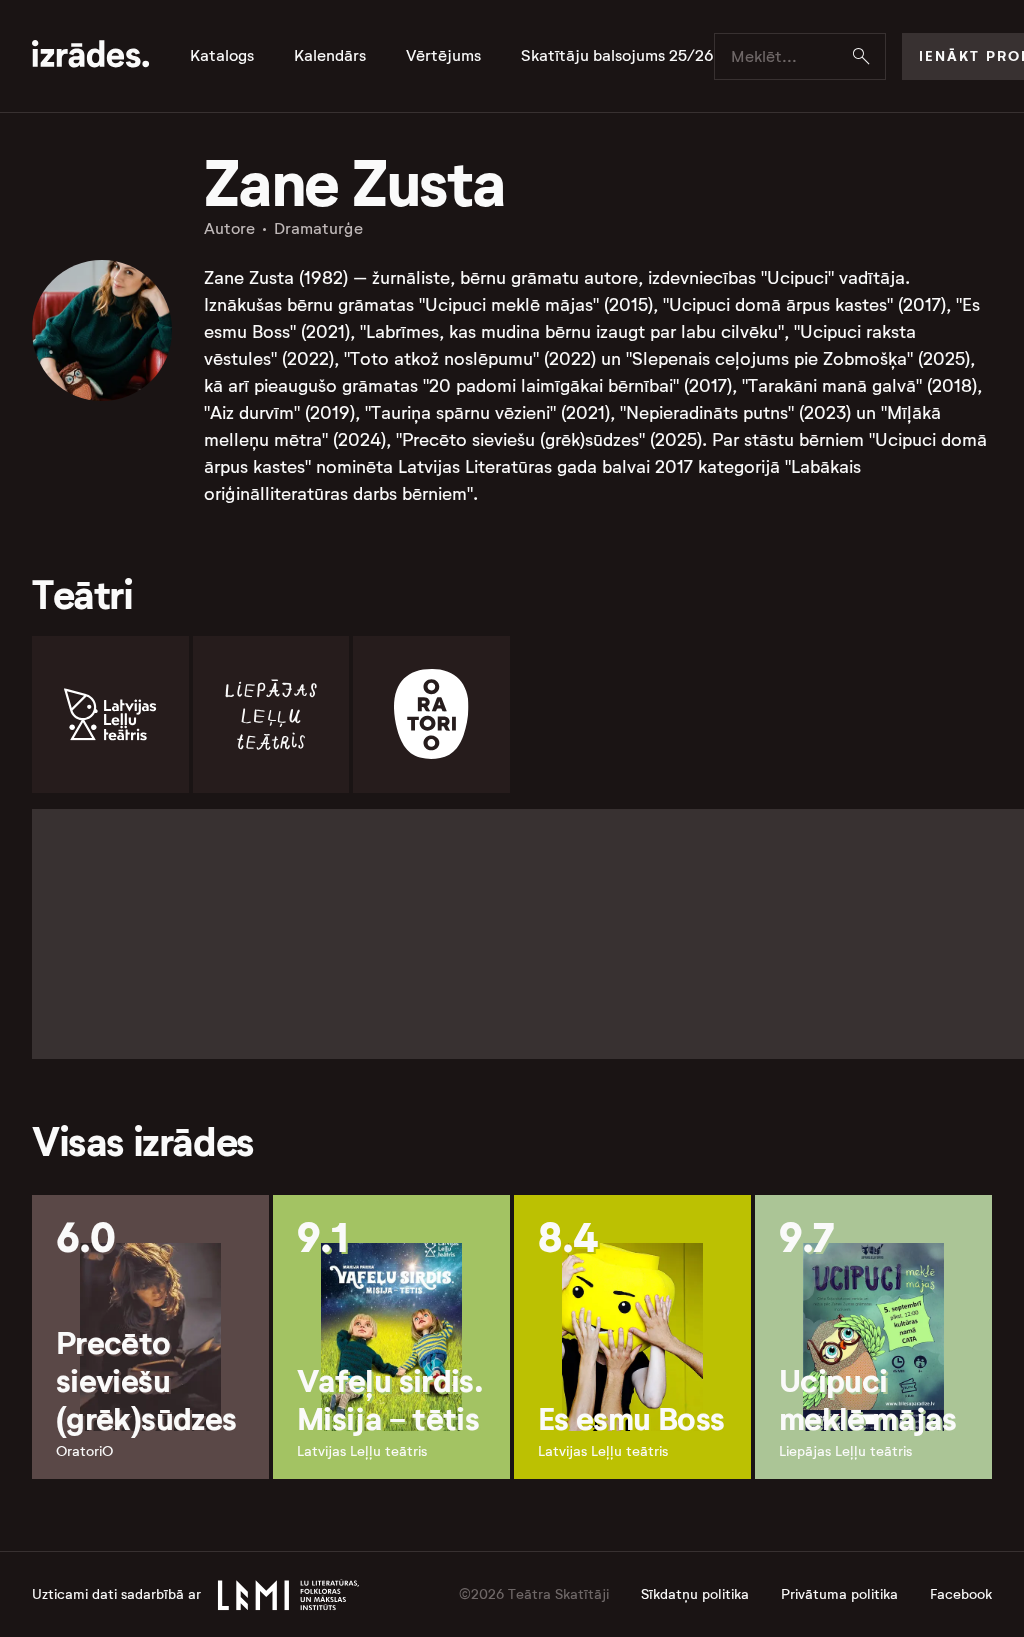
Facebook (961, 1594)
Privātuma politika (839, 1594)
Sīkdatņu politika (695, 1594)
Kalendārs (330, 56)
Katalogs (222, 56)
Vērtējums (443, 56)
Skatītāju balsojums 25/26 (617, 56)
